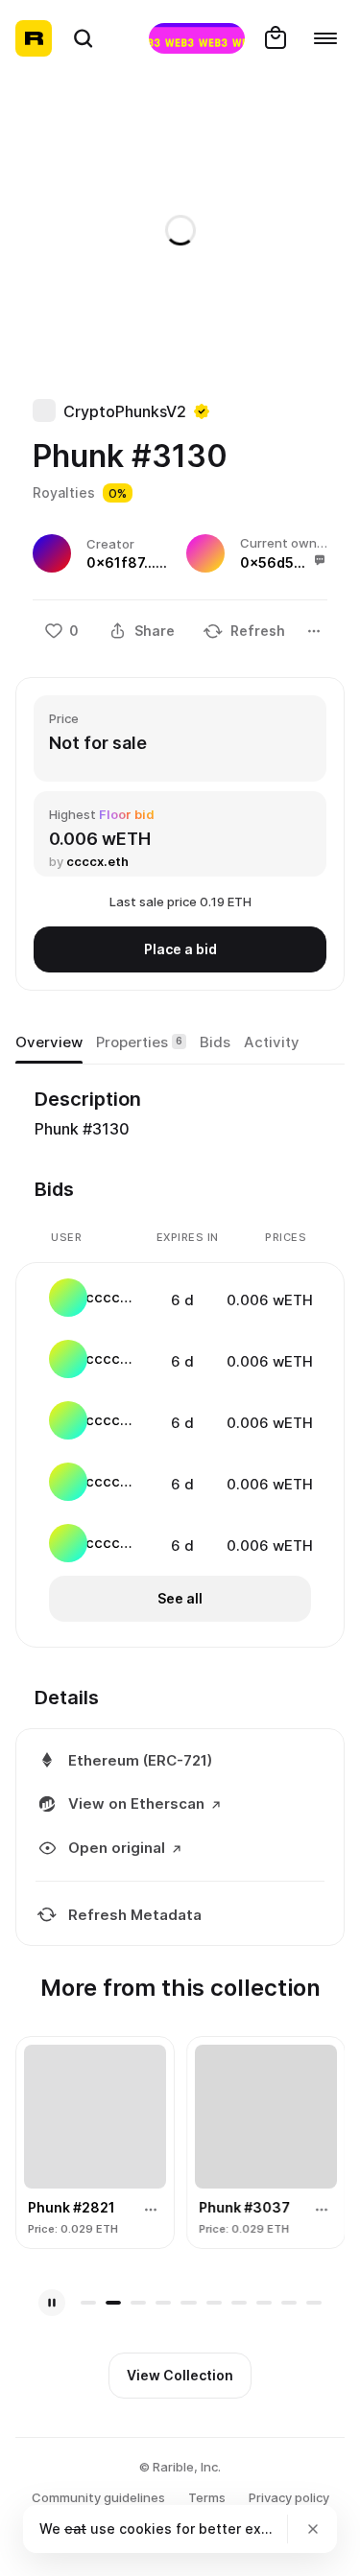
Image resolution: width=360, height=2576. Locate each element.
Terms (207, 2497)
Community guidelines (98, 2497)
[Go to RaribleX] (197, 38)
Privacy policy (289, 2497)
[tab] (49, 1042)
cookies (145, 2529)
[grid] (181, 1422)
